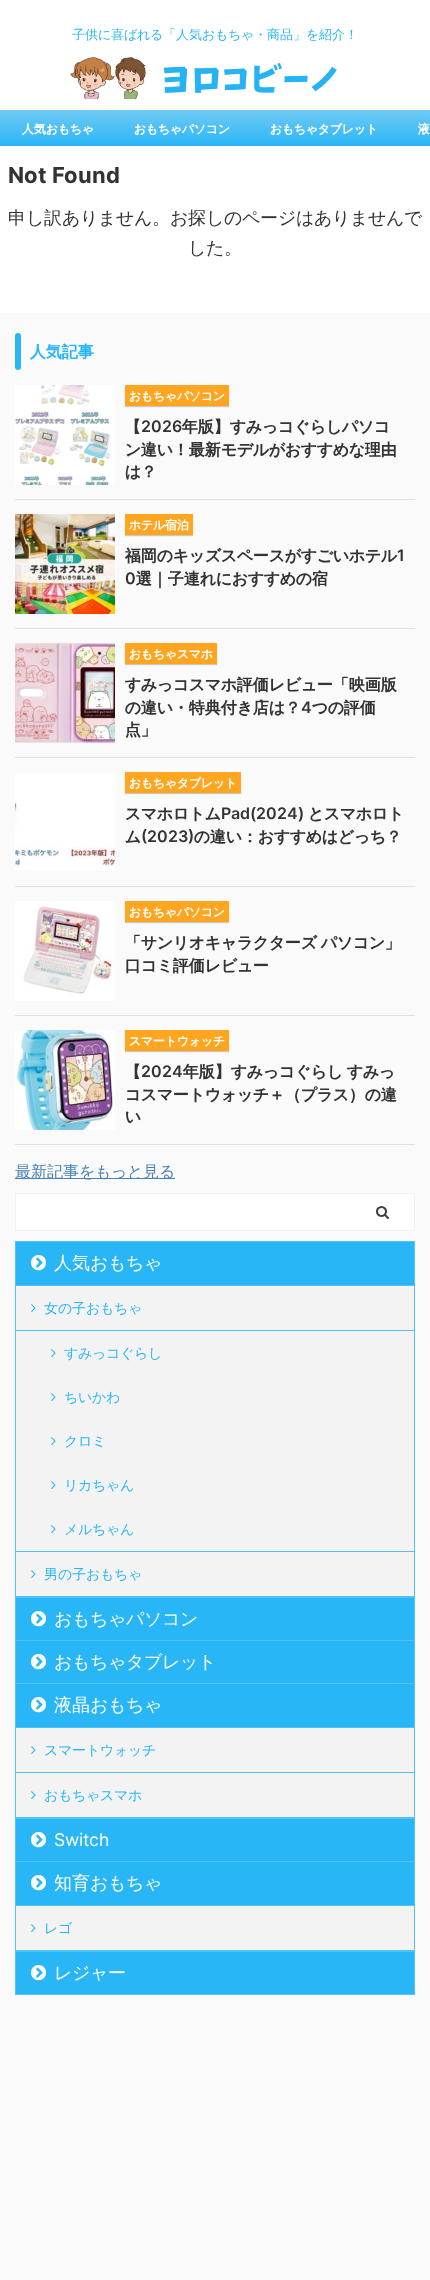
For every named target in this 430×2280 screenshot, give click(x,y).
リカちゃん (99, 1484)
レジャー (90, 1972)
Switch (81, 1839)
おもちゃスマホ (93, 1794)
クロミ (85, 1440)
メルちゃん (99, 1528)
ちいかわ (92, 1396)
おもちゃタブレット (324, 128)
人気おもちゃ (58, 128)
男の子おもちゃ (93, 1573)
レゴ (58, 1927)
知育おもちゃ (108, 1882)
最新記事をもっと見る (95, 1171)
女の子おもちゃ (93, 1307)
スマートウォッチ (100, 1749)
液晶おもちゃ (108, 1704)
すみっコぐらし (113, 1352)
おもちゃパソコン (182, 128)
